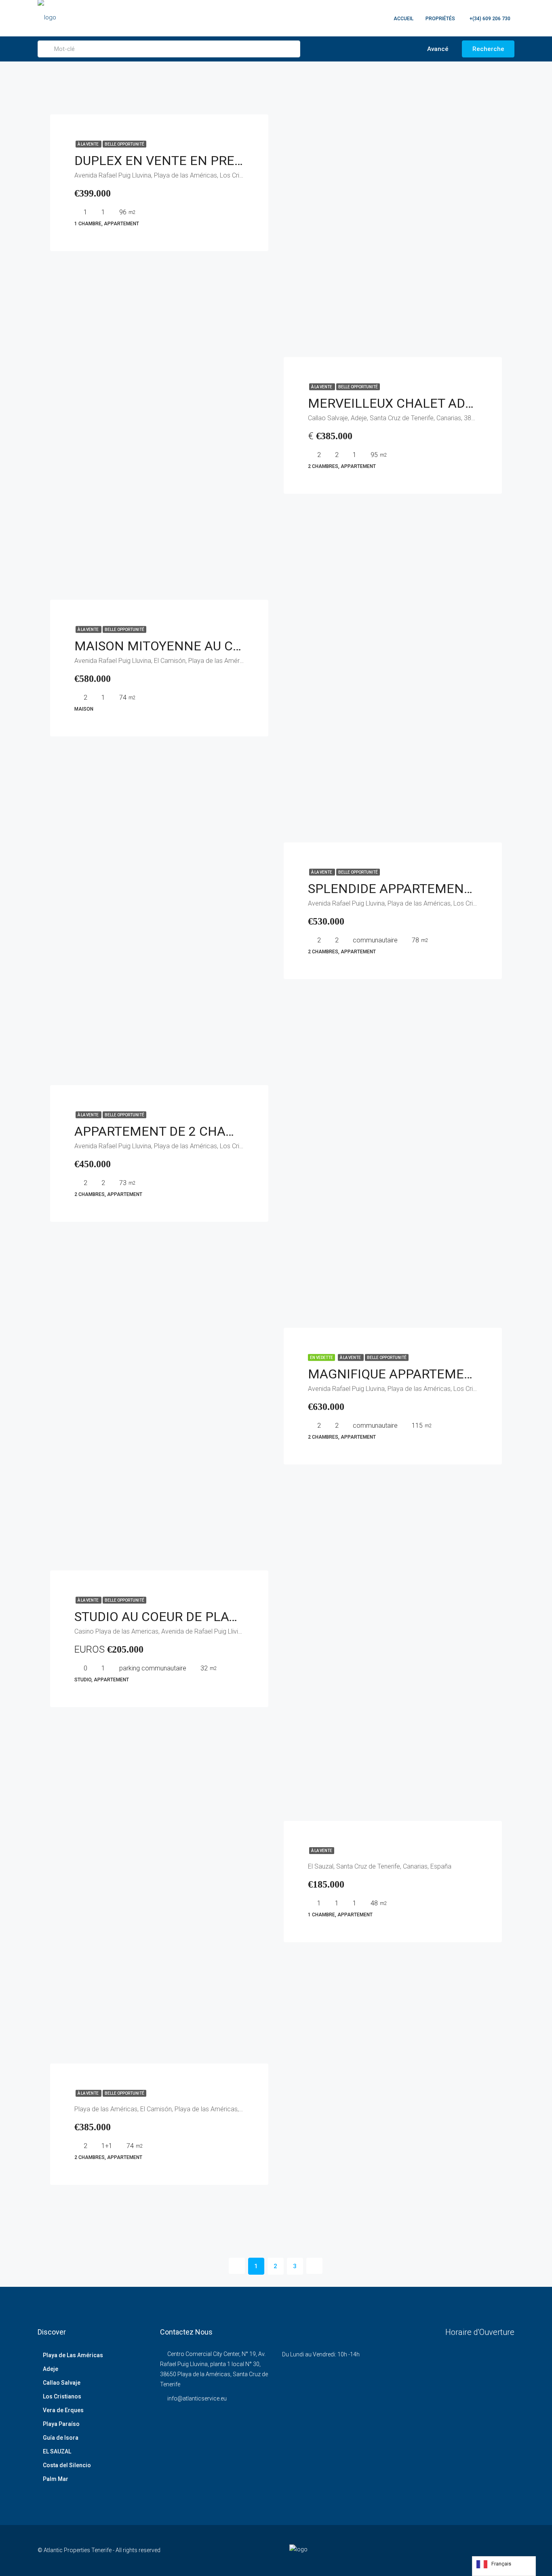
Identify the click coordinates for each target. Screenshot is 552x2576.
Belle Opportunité (124, 144)
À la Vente (88, 144)
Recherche (488, 49)
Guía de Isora (61, 2438)
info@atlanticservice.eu (197, 2398)
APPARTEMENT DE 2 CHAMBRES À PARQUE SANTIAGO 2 (241, 1131)
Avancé (437, 49)
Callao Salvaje (62, 2383)
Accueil (403, 19)
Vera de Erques (63, 2410)
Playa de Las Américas (73, 2355)
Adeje (51, 2369)
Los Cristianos (62, 2396)
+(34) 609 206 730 (489, 19)
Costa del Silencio (67, 2465)
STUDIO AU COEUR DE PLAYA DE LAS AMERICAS (216, 1617)
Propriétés (440, 19)
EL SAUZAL (57, 2451)
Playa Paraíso (61, 2424)
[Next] (314, 2266)
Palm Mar (56, 2479)
